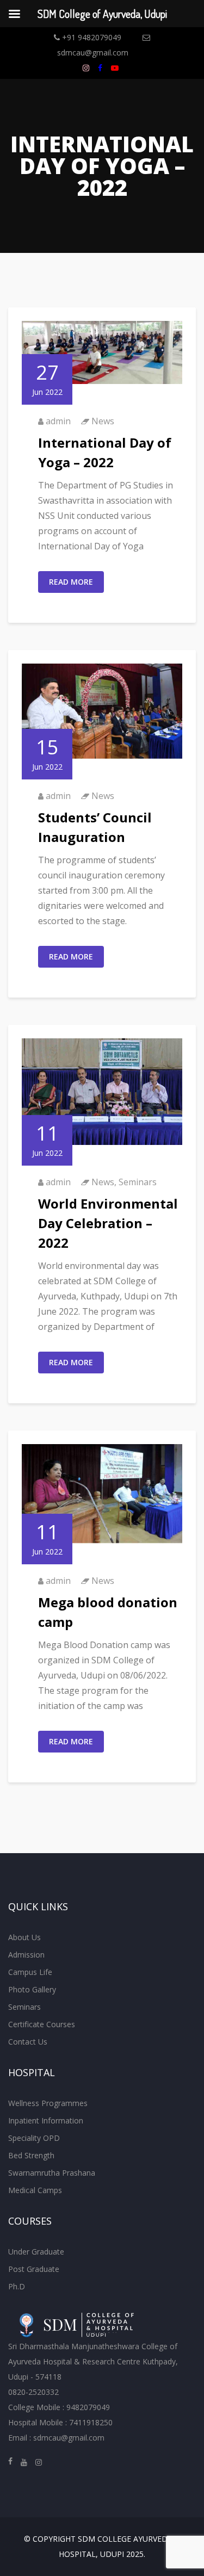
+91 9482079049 (91, 37)
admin (58, 421)
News (103, 421)
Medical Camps (35, 2190)
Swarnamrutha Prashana (52, 2173)
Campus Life (30, 1972)
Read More (71, 582)
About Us (24, 1937)
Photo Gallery (32, 1989)
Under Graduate (36, 2252)
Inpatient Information (46, 2120)
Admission (26, 1955)
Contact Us (28, 2042)
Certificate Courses (42, 2024)
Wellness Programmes (48, 2103)
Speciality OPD (34, 2138)
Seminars (138, 1182)
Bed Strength (31, 2155)
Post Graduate (34, 2269)
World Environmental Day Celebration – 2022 (108, 1223)
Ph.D (17, 2286)
